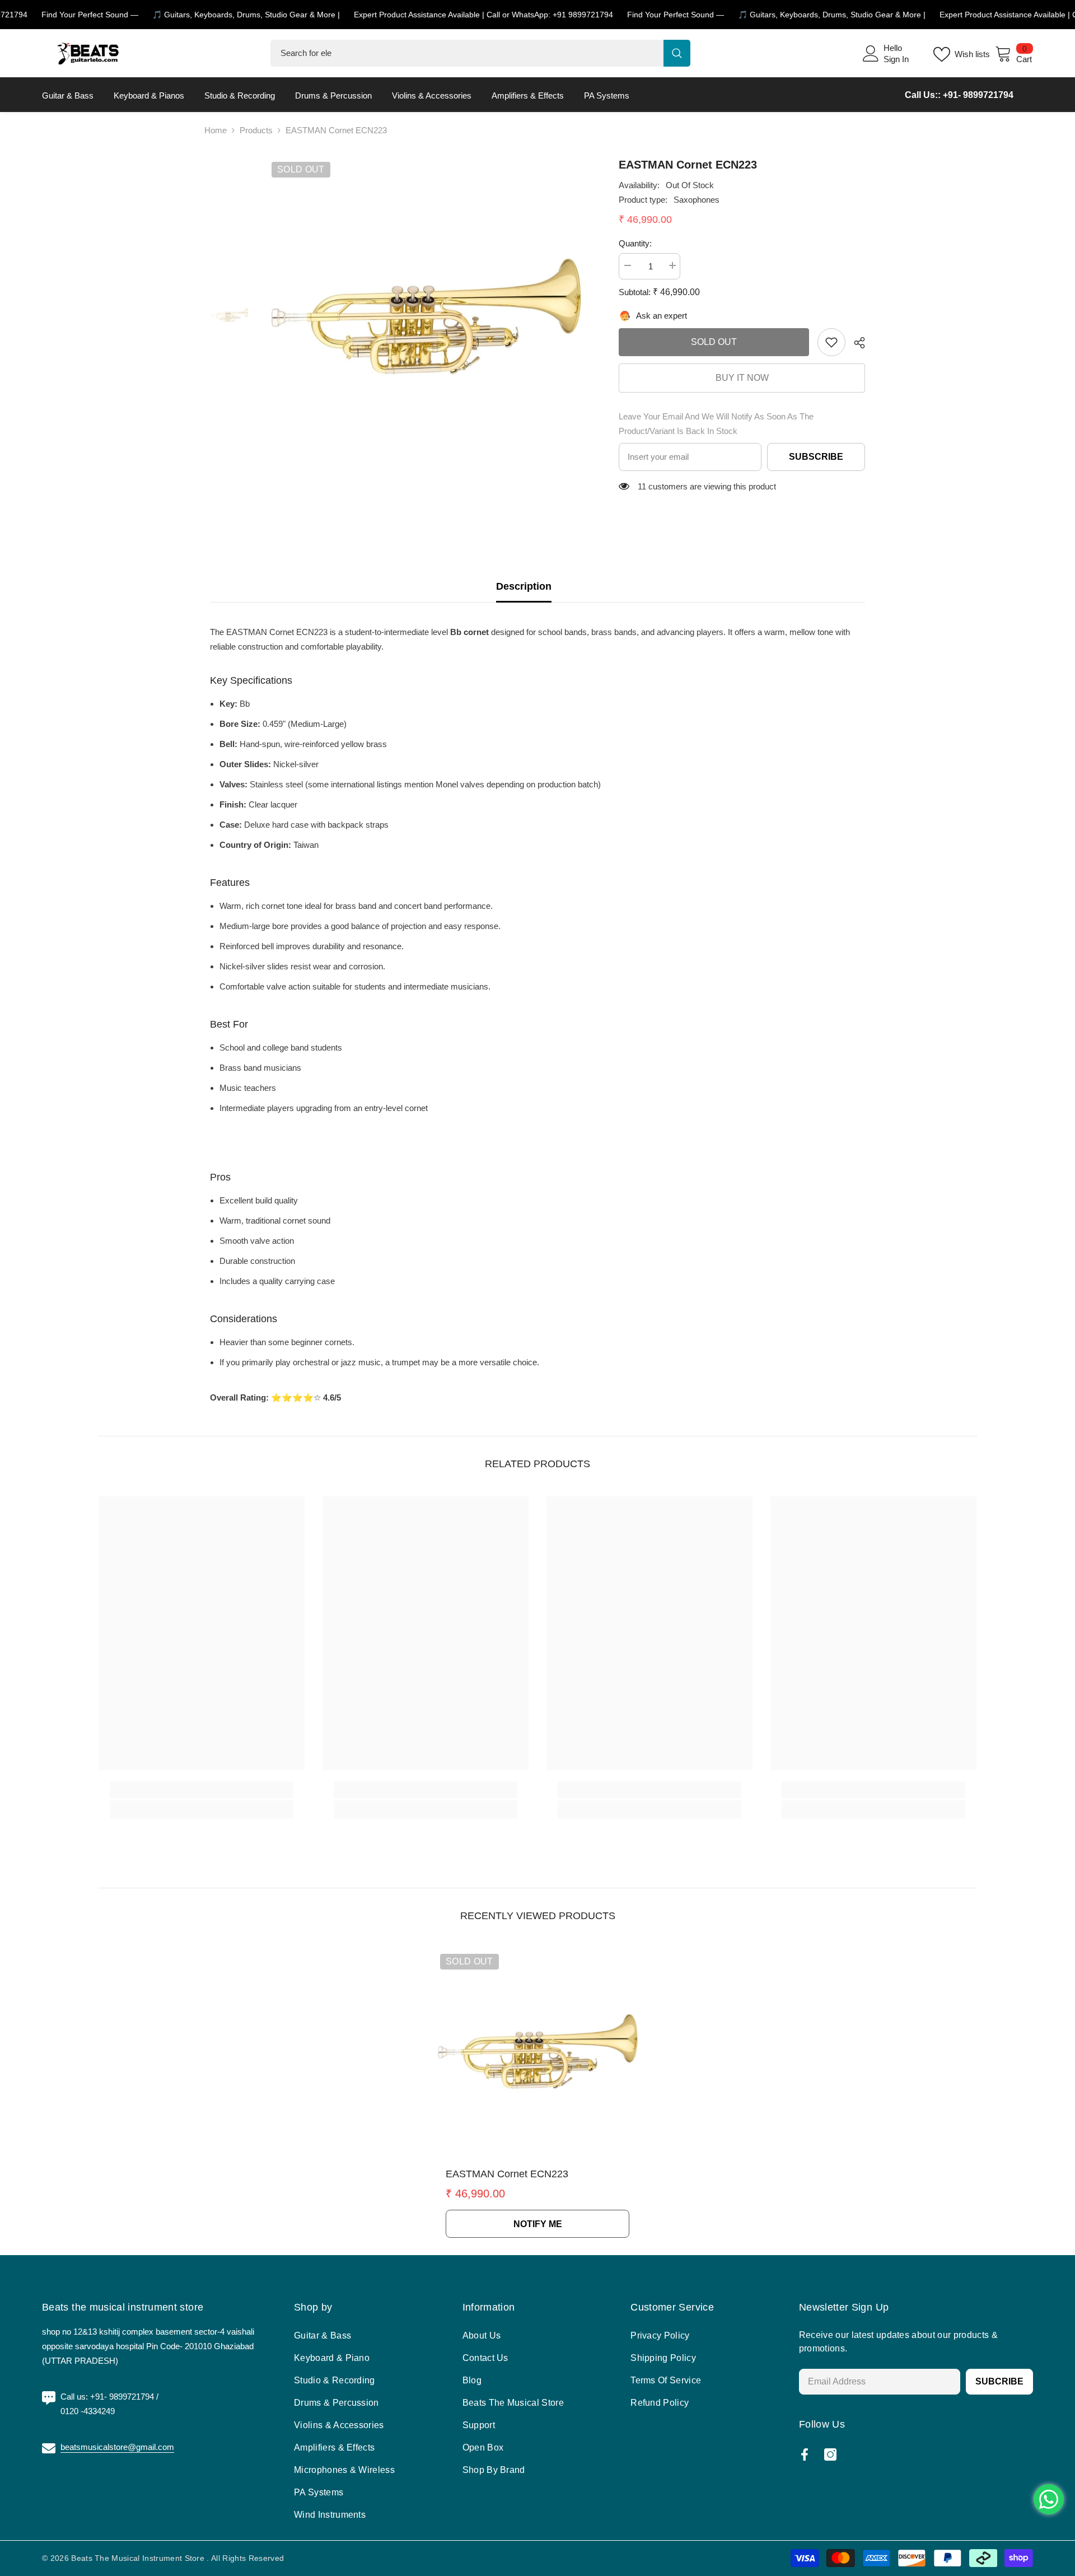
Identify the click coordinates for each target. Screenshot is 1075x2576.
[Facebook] (805, 2454)
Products (256, 130)
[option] (426, 316)
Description (524, 586)
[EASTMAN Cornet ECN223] (537, 2051)
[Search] (480, 53)
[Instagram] (830, 2454)
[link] (831, 342)
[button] (277, 632)
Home (216, 130)
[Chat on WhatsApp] (1049, 2499)
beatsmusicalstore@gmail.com (117, 2447)
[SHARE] (855, 343)
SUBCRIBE (999, 2381)
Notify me (538, 2224)
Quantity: (635, 243)
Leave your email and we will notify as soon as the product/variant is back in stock (716, 424)
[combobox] (467, 53)
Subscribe (816, 457)
